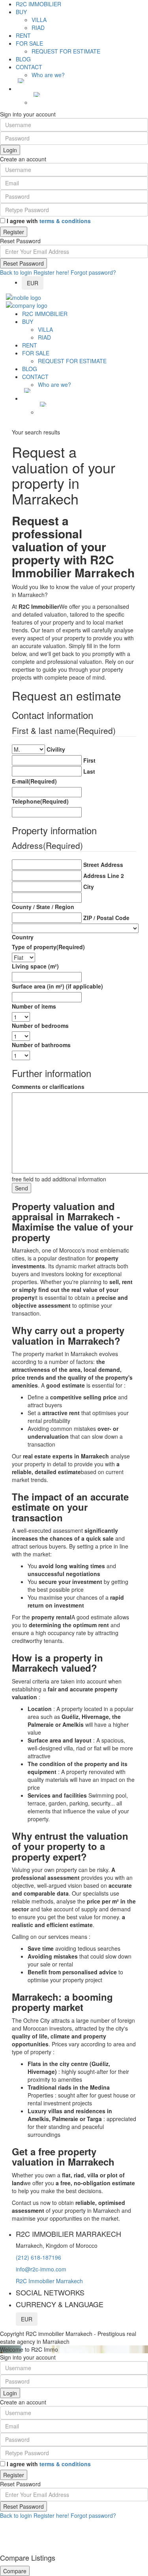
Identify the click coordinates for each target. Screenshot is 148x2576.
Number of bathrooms (41, 1045)
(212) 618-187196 (38, 2257)
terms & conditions (65, 221)
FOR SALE (29, 43)
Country (23, 937)
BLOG (23, 59)
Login (10, 150)
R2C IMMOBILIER (38, 4)
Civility (56, 749)
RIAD (38, 28)
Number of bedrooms (40, 1026)
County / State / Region (43, 907)
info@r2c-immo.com (41, 2269)
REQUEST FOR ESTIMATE (66, 51)
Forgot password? (93, 272)
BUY (21, 12)
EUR (33, 283)
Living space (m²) (35, 966)
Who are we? (48, 75)
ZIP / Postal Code (106, 918)
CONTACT (29, 67)
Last (89, 771)
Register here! (51, 272)
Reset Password (23, 263)
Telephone (40, 801)
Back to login (16, 272)
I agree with (49, 221)
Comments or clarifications (48, 1087)
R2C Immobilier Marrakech (49, 2281)
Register (14, 232)
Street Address (103, 865)
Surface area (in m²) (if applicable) (57, 986)
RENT (23, 35)
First (89, 760)
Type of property (48, 947)
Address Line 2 (104, 876)
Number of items (34, 1006)
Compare (15, 2571)
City (89, 887)
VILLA (39, 20)
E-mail (34, 781)
